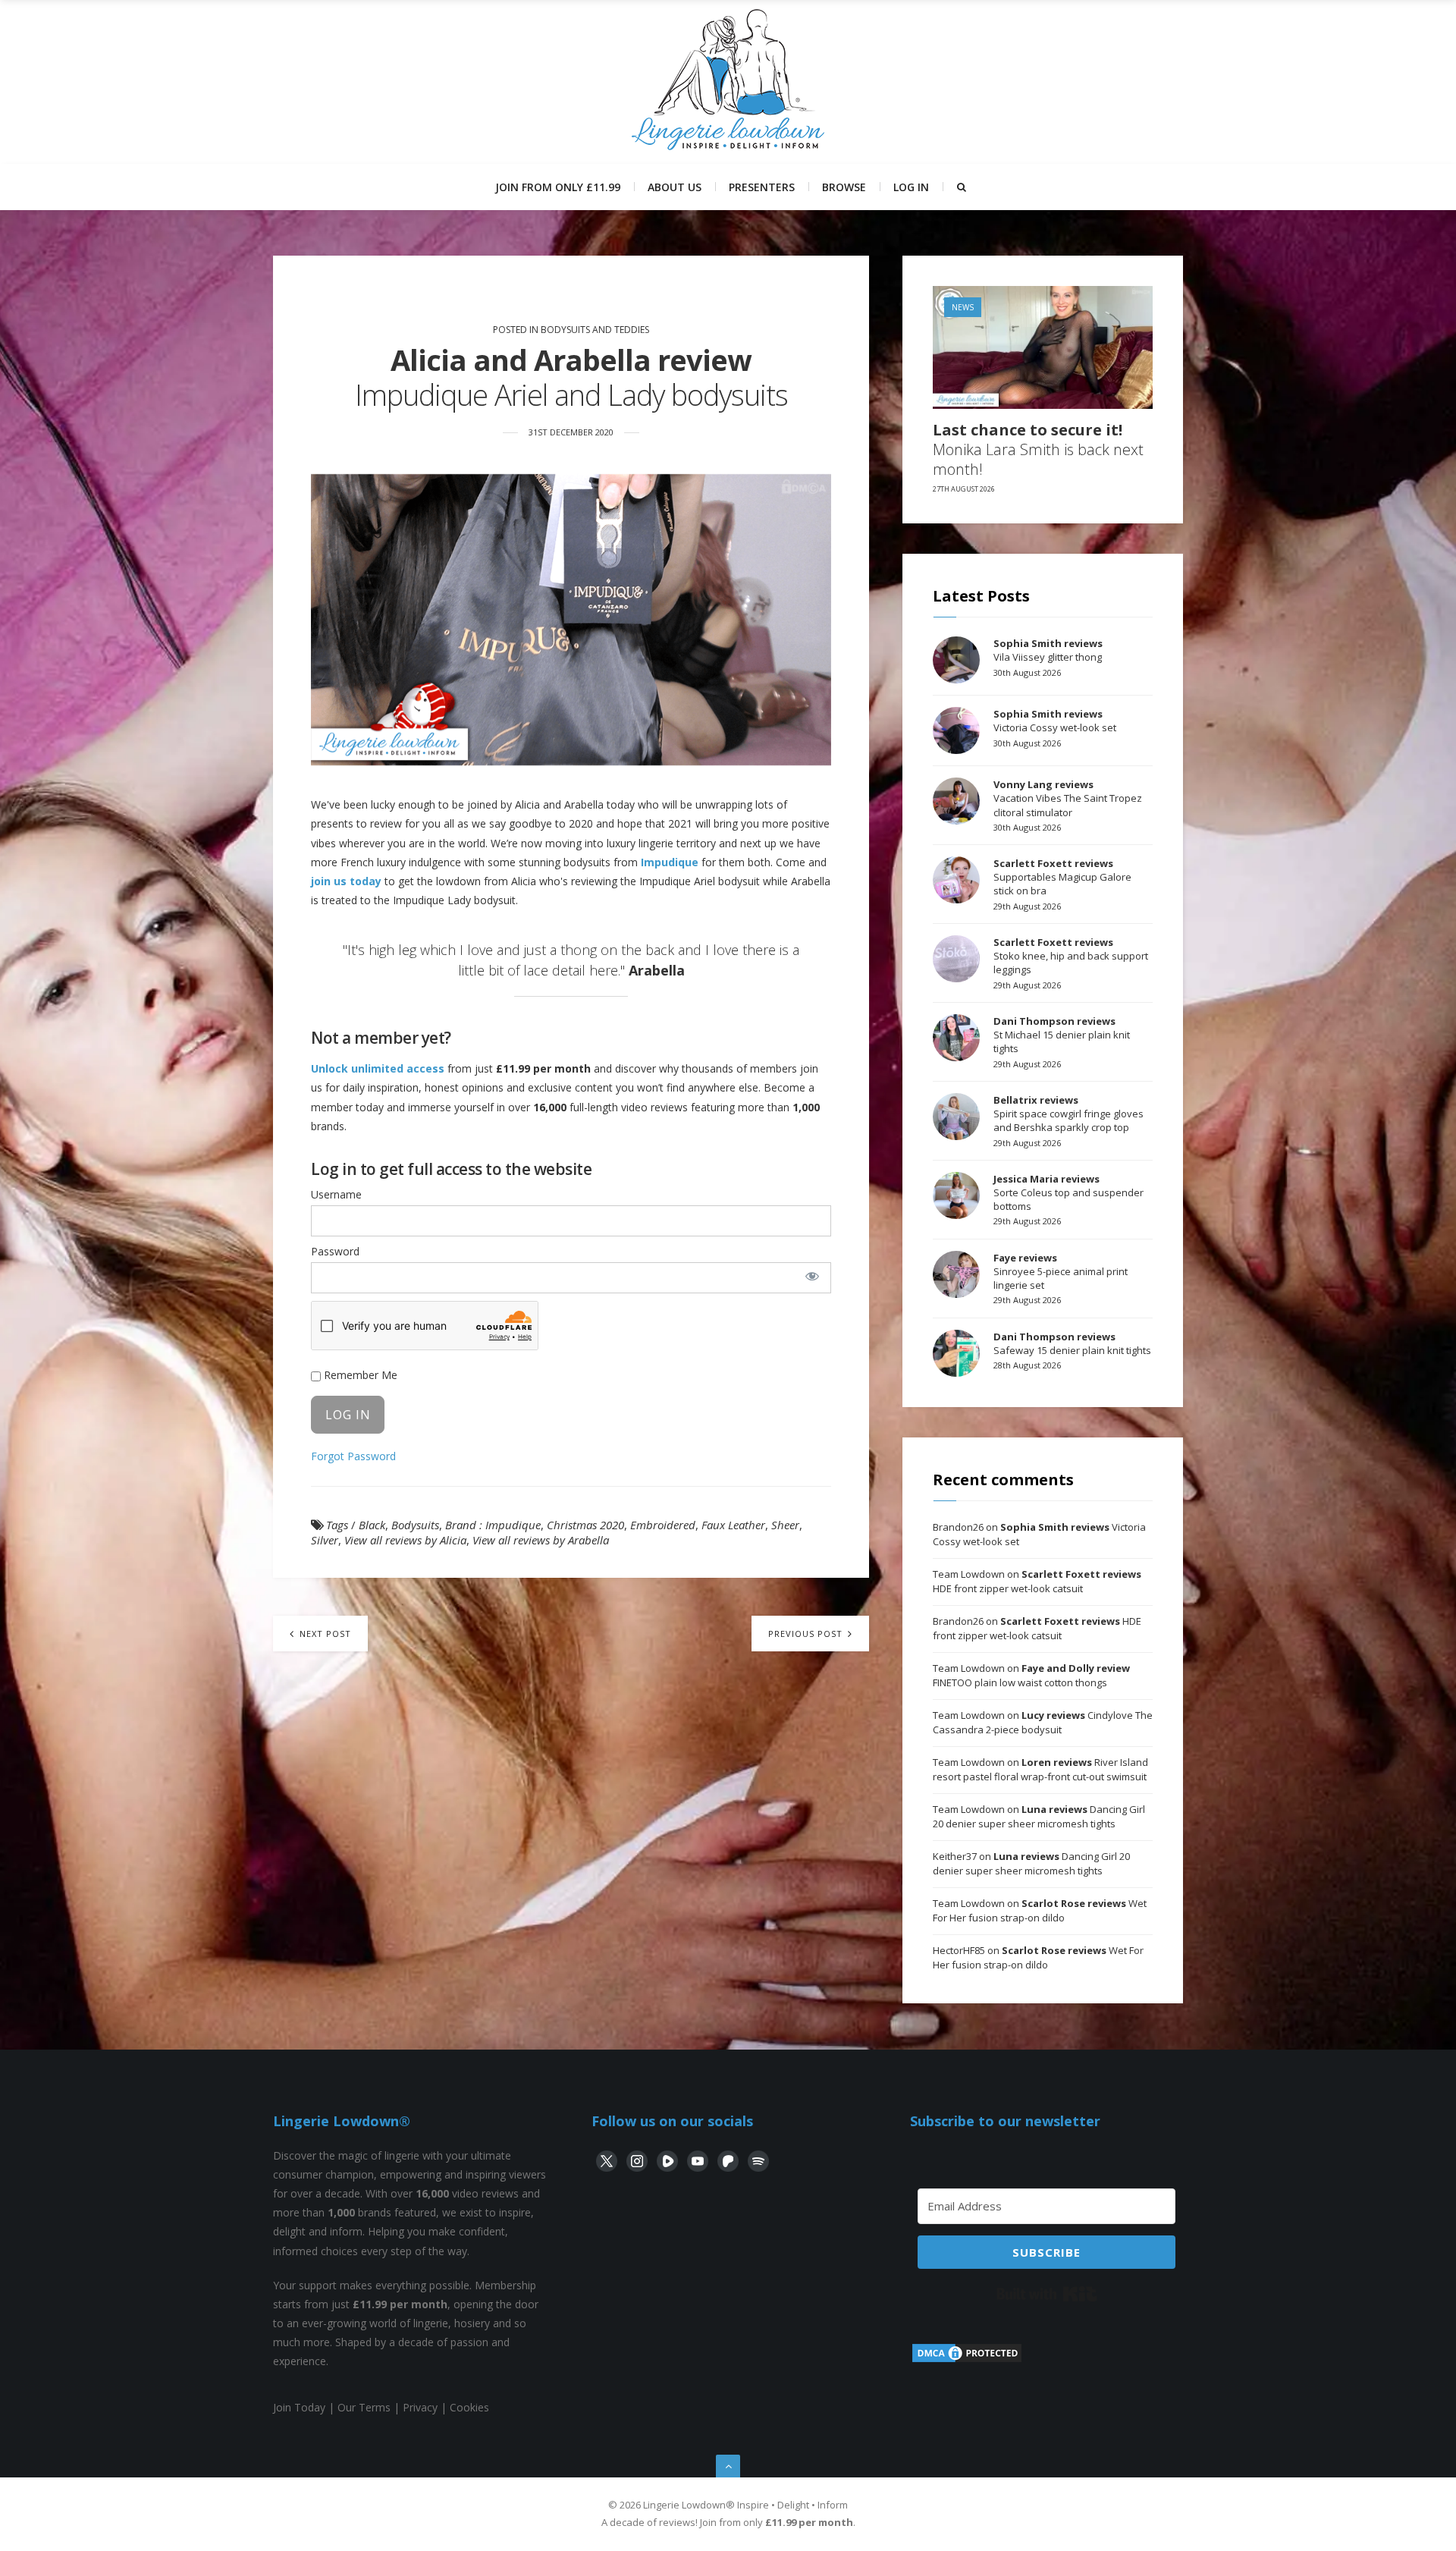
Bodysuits (415, 1525)
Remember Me (359, 1375)
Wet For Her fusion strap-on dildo (1040, 1911)
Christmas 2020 (585, 1525)
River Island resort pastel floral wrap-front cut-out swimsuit (1040, 1770)
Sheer (785, 1525)
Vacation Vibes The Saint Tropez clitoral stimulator (1068, 798)
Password (335, 1251)
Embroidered (663, 1525)
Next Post (324, 1634)
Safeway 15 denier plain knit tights (1072, 1343)
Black (372, 1525)
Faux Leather (733, 1525)
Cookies (469, 2407)
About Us (675, 187)
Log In (911, 187)
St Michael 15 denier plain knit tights (1062, 1035)
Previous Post (807, 1634)
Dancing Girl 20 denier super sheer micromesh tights (1039, 1817)
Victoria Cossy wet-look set (1055, 721)
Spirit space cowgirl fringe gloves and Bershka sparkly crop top (1068, 1114)
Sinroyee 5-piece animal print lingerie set (1061, 1271)
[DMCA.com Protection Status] (967, 2360)
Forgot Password (353, 1456)
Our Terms (364, 2407)
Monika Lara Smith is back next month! (1038, 450)
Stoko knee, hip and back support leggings (1071, 956)
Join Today (299, 2407)
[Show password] (812, 1276)
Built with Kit (1047, 2294)
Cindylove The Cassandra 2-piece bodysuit (1043, 1723)
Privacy (420, 2407)
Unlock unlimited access (378, 1068)
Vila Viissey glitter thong (1048, 650)
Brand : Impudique (493, 1525)
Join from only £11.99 (558, 187)
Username (336, 1194)
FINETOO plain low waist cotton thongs (1031, 1676)
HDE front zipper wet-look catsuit (1037, 1582)
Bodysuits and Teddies (595, 330)
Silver (325, 1540)
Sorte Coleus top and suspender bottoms (1068, 1192)
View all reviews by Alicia (405, 1540)
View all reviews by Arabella (541, 1540)
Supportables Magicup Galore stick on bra (1062, 877)
